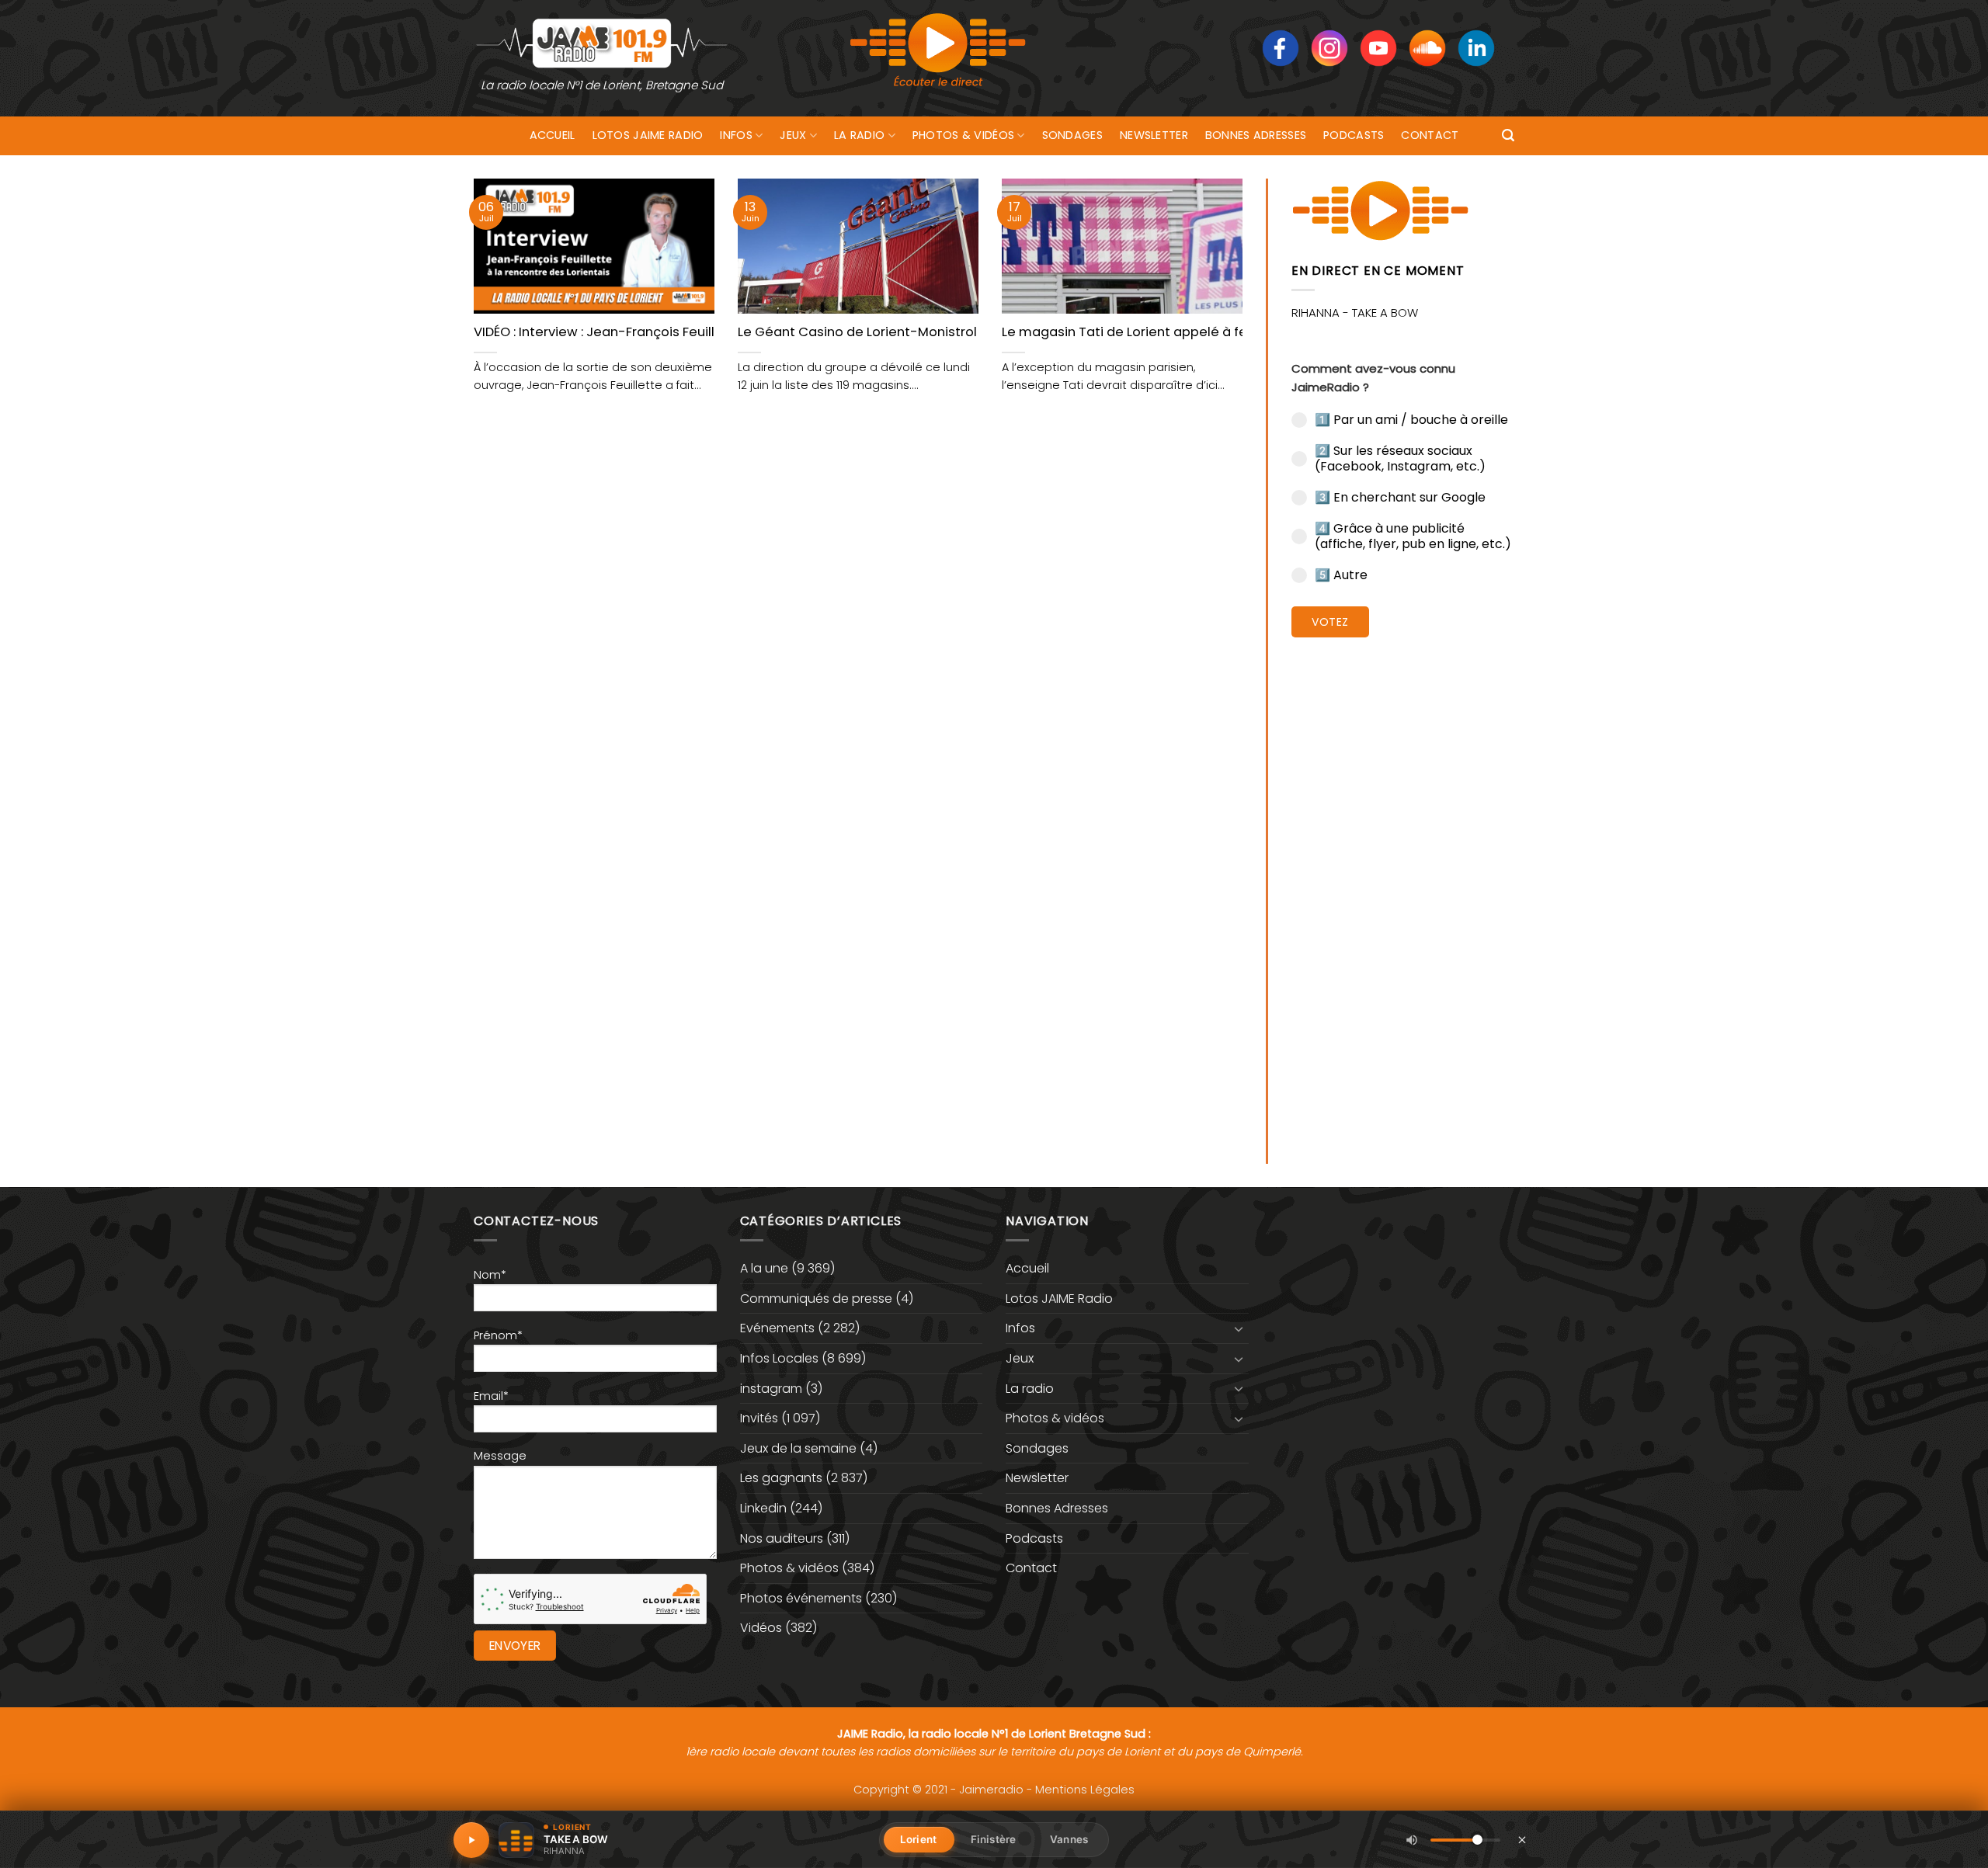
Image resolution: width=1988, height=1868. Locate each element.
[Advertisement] (1403, 889)
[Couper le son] (1412, 1840)
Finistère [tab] (993, 1839)
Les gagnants (781, 1478)
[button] (1508, 135)
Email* (491, 1396)
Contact (1430, 135)
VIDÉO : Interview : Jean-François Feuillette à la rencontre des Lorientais (701, 332)
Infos (736, 135)
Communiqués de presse (816, 1299)
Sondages (1072, 135)
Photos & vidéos (963, 135)
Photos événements (801, 1598)
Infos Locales (779, 1358)
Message (500, 1456)
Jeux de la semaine (798, 1448)
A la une (764, 1268)
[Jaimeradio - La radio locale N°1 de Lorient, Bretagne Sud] (602, 42)
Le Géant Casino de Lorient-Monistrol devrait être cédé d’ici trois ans (959, 332)
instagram (771, 1389)
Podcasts (1354, 135)
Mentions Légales (1085, 1790)
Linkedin (763, 1508)
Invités (759, 1418)
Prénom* (498, 1335)
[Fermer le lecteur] (1522, 1839)
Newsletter (1154, 135)
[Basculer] (1239, 1328)
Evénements (777, 1328)
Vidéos (761, 1628)
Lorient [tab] (918, 1839)
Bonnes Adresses (1256, 135)
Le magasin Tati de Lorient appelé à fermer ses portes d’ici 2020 (1208, 332)
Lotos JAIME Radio (648, 135)
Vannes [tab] (1069, 1839)
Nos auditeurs (782, 1538)
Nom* (490, 1275)
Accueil (553, 135)
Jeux (793, 135)
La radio (859, 135)
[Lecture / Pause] (471, 1840)
